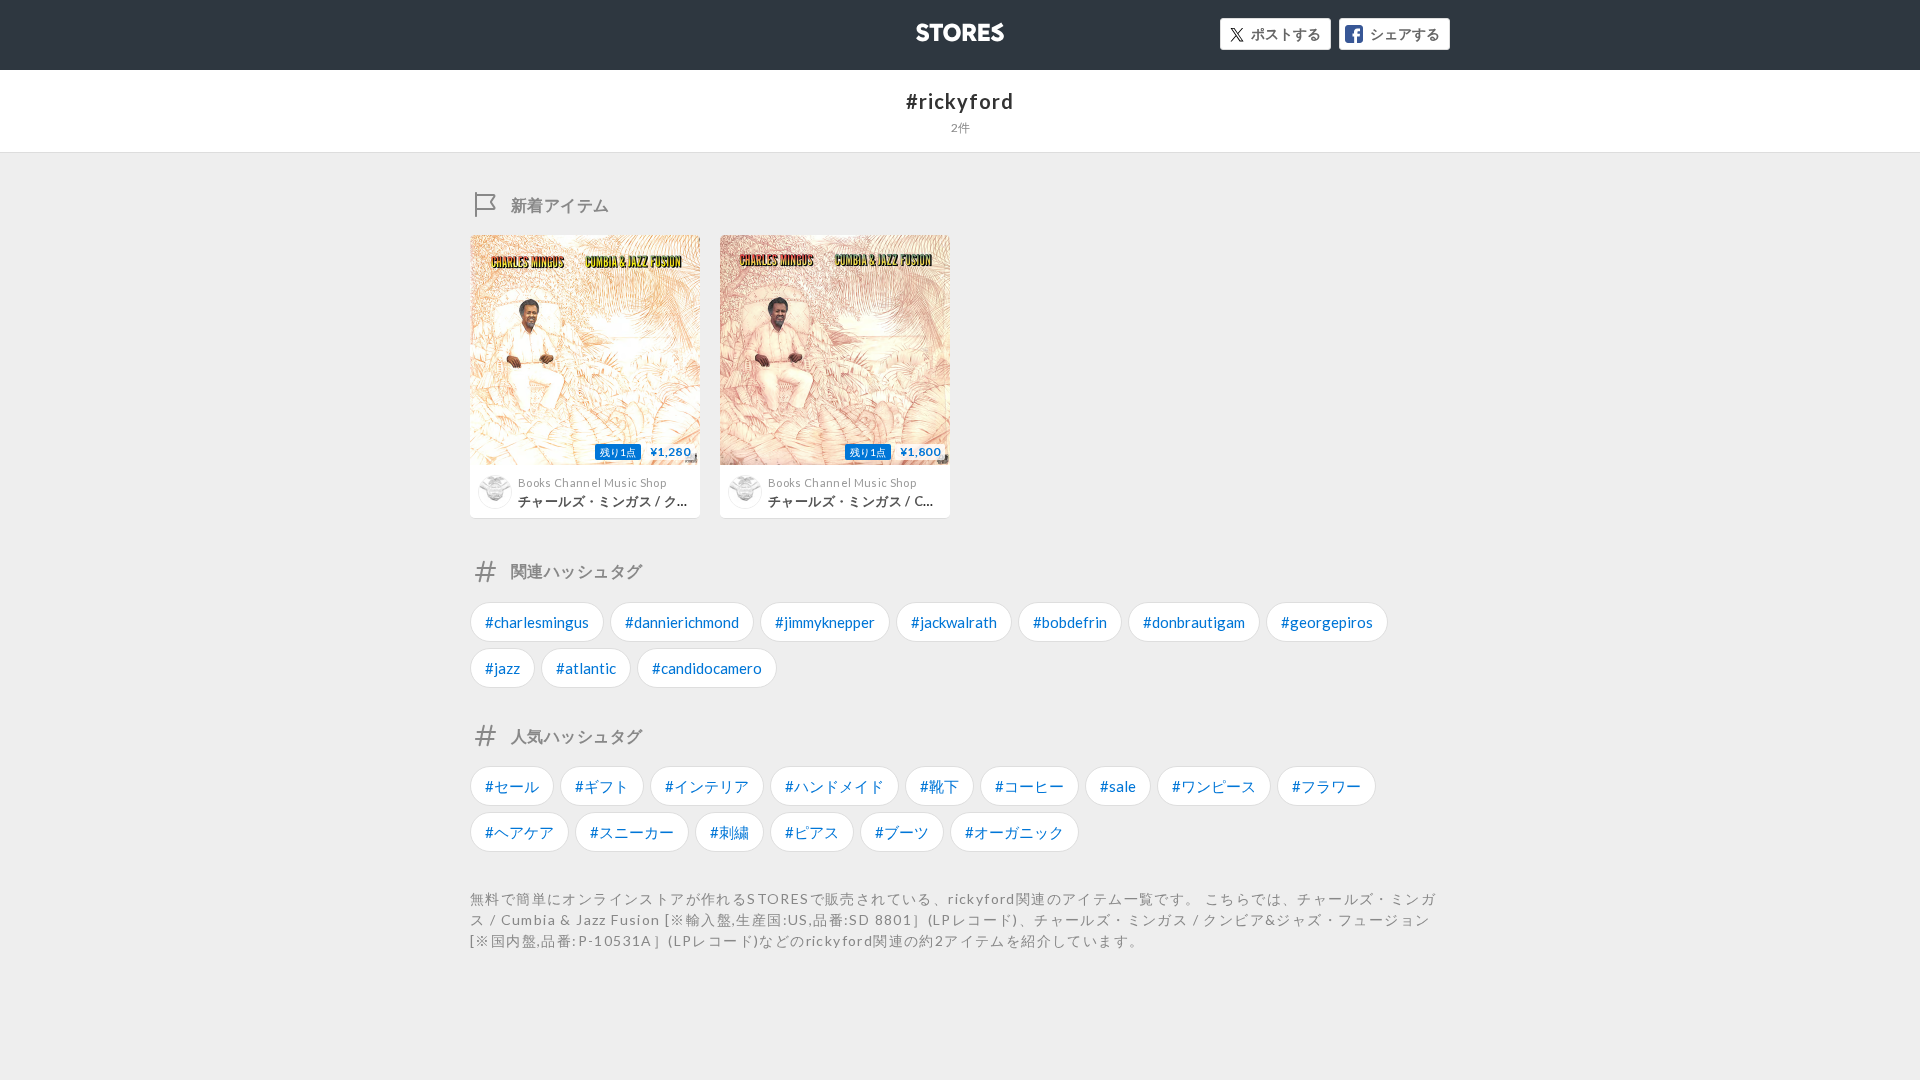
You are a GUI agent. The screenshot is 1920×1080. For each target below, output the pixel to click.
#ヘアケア (519, 832)
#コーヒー (1029, 786)
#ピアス (812, 832)
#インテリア (707, 786)
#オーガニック (1014, 832)
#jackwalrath (954, 622)
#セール (512, 786)
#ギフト (602, 786)
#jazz (502, 668)
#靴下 (939, 786)
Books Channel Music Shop (592, 482)
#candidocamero (707, 668)
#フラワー (1326, 786)
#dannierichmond (682, 622)
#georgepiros (1327, 622)
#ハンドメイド (834, 786)
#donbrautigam (1194, 622)
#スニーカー (632, 832)
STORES (927, 26)
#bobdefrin (1070, 622)
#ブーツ (902, 832)
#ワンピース (1214, 786)
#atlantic (586, 668)
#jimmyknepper (825, 622)
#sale (1118, 786)
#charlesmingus (537, 622)
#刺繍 (729, 832)
